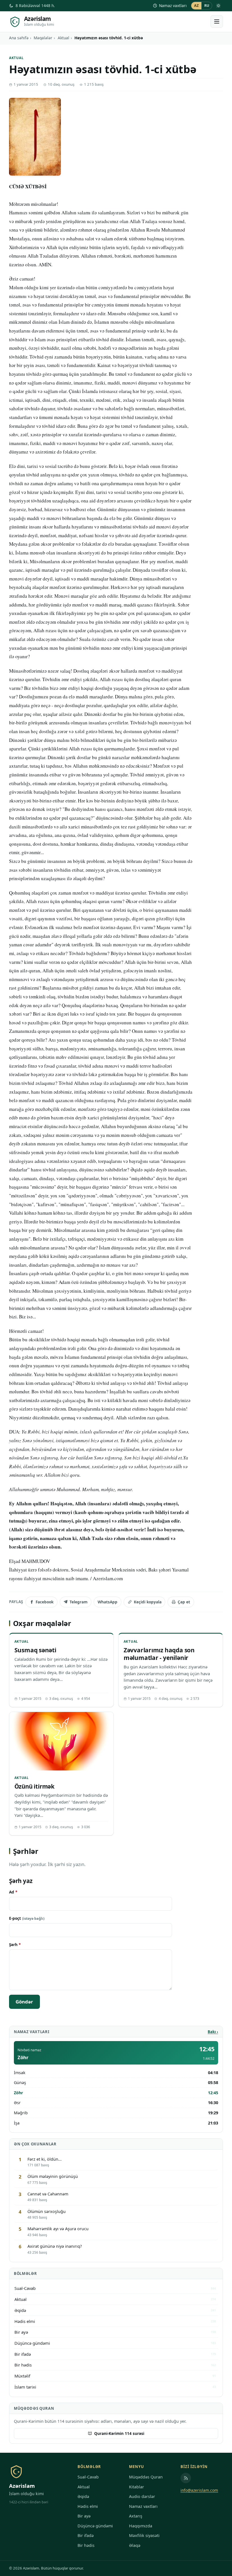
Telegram (79, 1602)
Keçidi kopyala (148, 1602)
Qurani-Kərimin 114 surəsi (119, 2433)
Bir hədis (86, 2545)
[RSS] (186, 2478)
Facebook (45, 1602)
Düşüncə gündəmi (95, 2526)
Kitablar (137, 2487)
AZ (196, 6)
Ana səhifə (19, 38)
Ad (13, 1892)
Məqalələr (43, 38)
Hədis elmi (88, 2506)
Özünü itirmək (35, 1786)
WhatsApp (108, 1602)
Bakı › (213, 2032)
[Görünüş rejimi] (218, 6)
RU (207, 6)
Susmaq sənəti (35, 1650)
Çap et (184, 1602)
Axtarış (136, 2516)
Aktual (64, 38)
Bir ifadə (86, 2535)
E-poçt (27, 1918)
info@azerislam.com (199, 2490)
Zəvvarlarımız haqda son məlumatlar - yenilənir (159, 1654)
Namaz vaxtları (173, 6)
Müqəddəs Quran (146, 2477)
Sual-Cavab (88, 2477)
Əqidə (83, 2496)
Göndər (24, 2002)
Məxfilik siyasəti (144, 2535)
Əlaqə (135, 2545)
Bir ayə (84, 2516)
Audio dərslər (142, 2496)
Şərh (15, 1945)
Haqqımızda (141, 2526)
